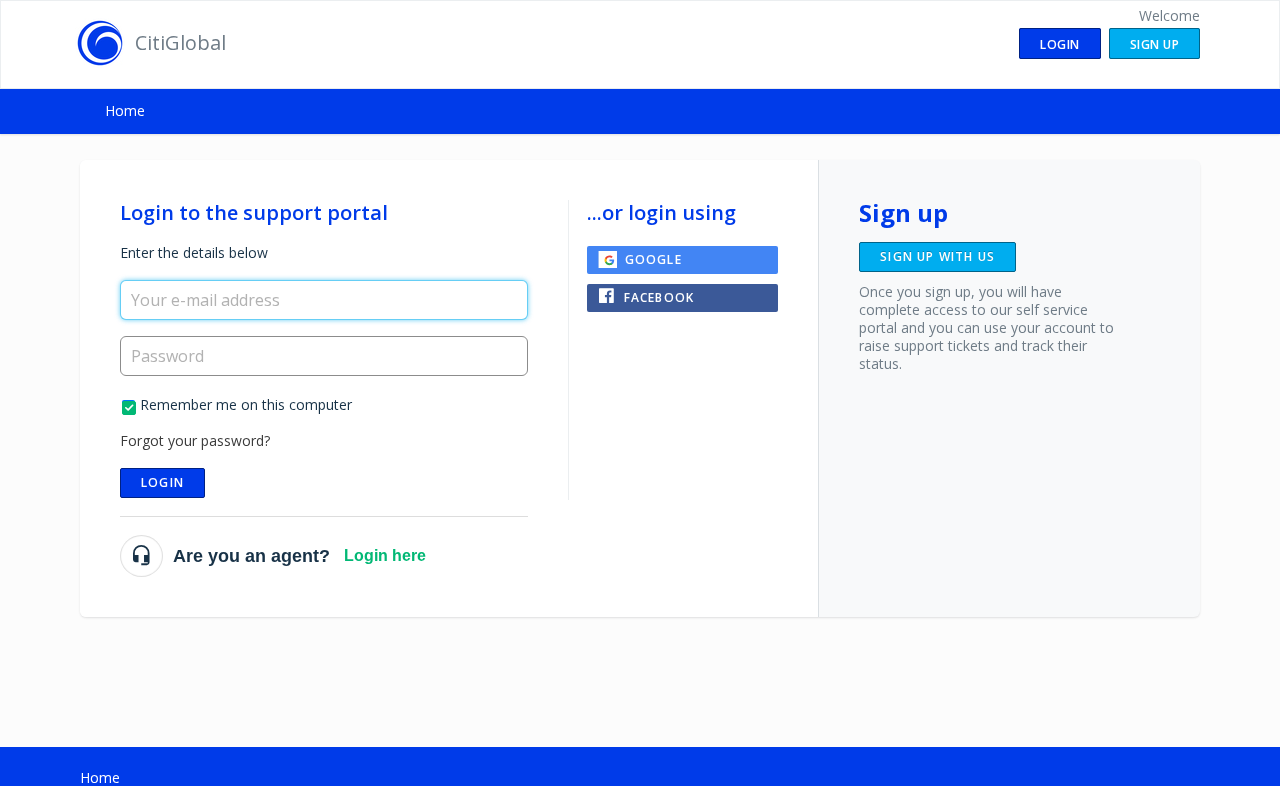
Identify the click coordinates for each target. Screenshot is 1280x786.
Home (125, 110)
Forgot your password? (195, 440)
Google (653, 259)
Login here (385, 555)
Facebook (659, 297)
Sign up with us (937, 256)
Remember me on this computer (246, 404)
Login (162, 482)
